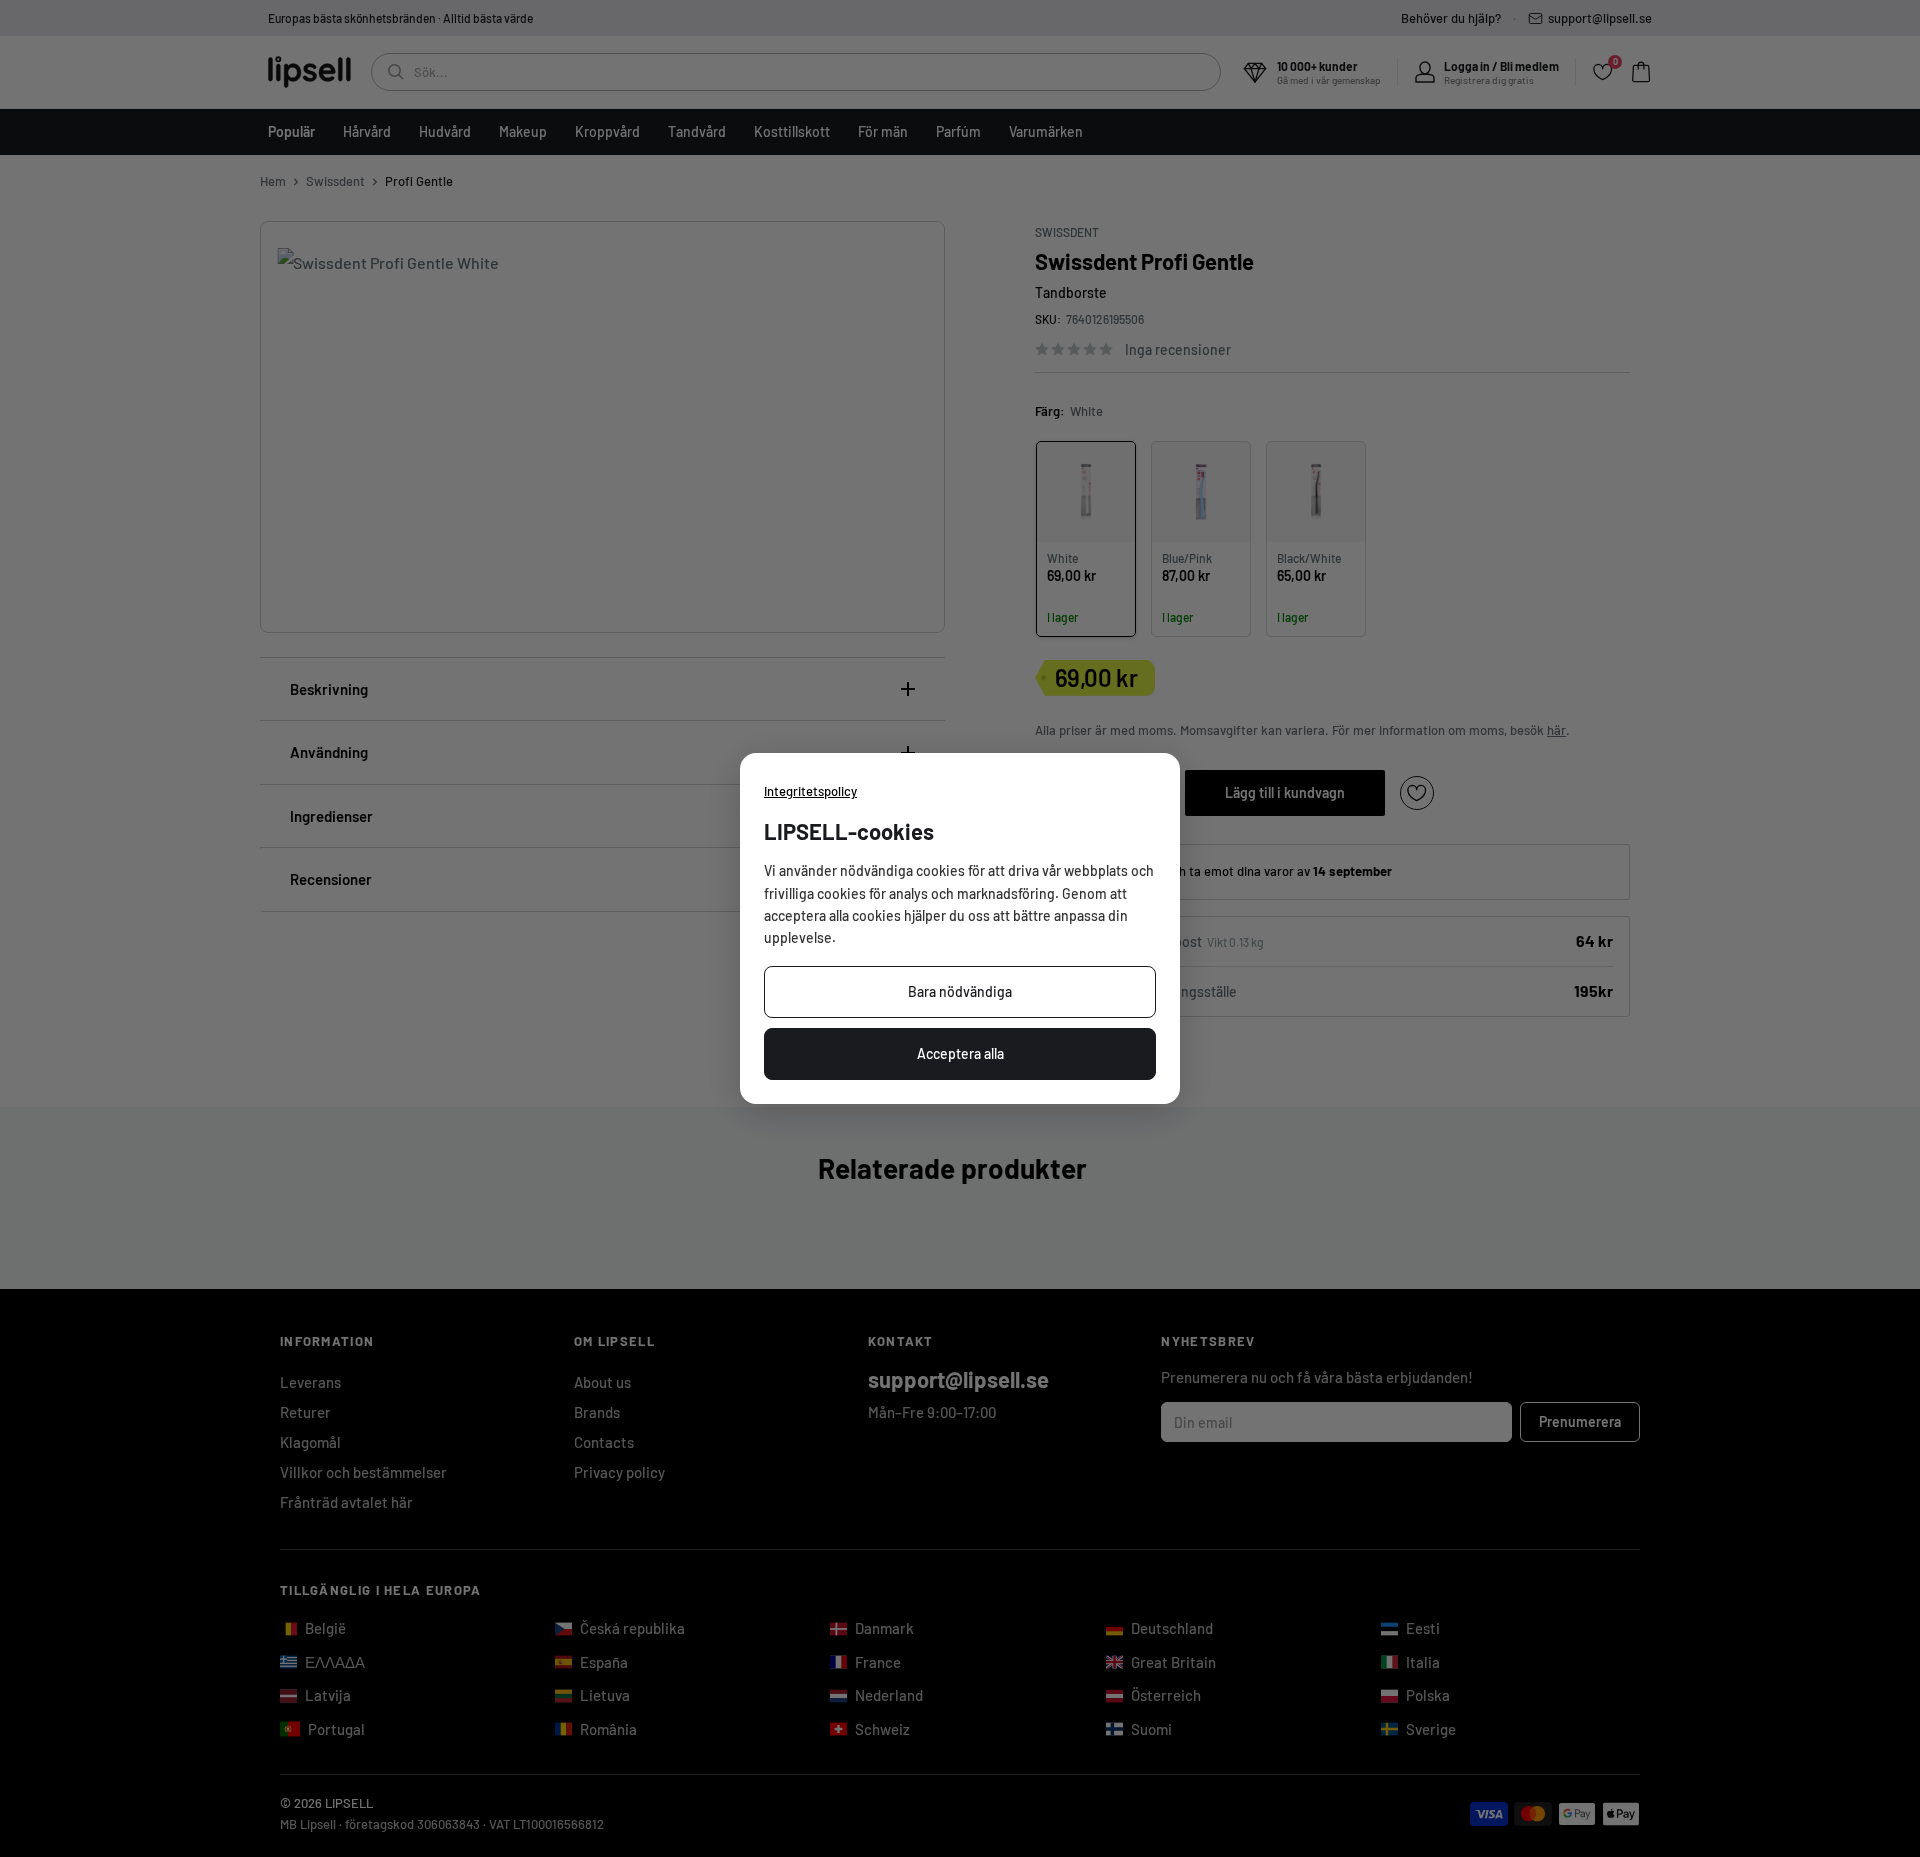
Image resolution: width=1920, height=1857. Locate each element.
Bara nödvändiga (960, 991)
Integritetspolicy (810, 791)
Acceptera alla (960, 1053)
